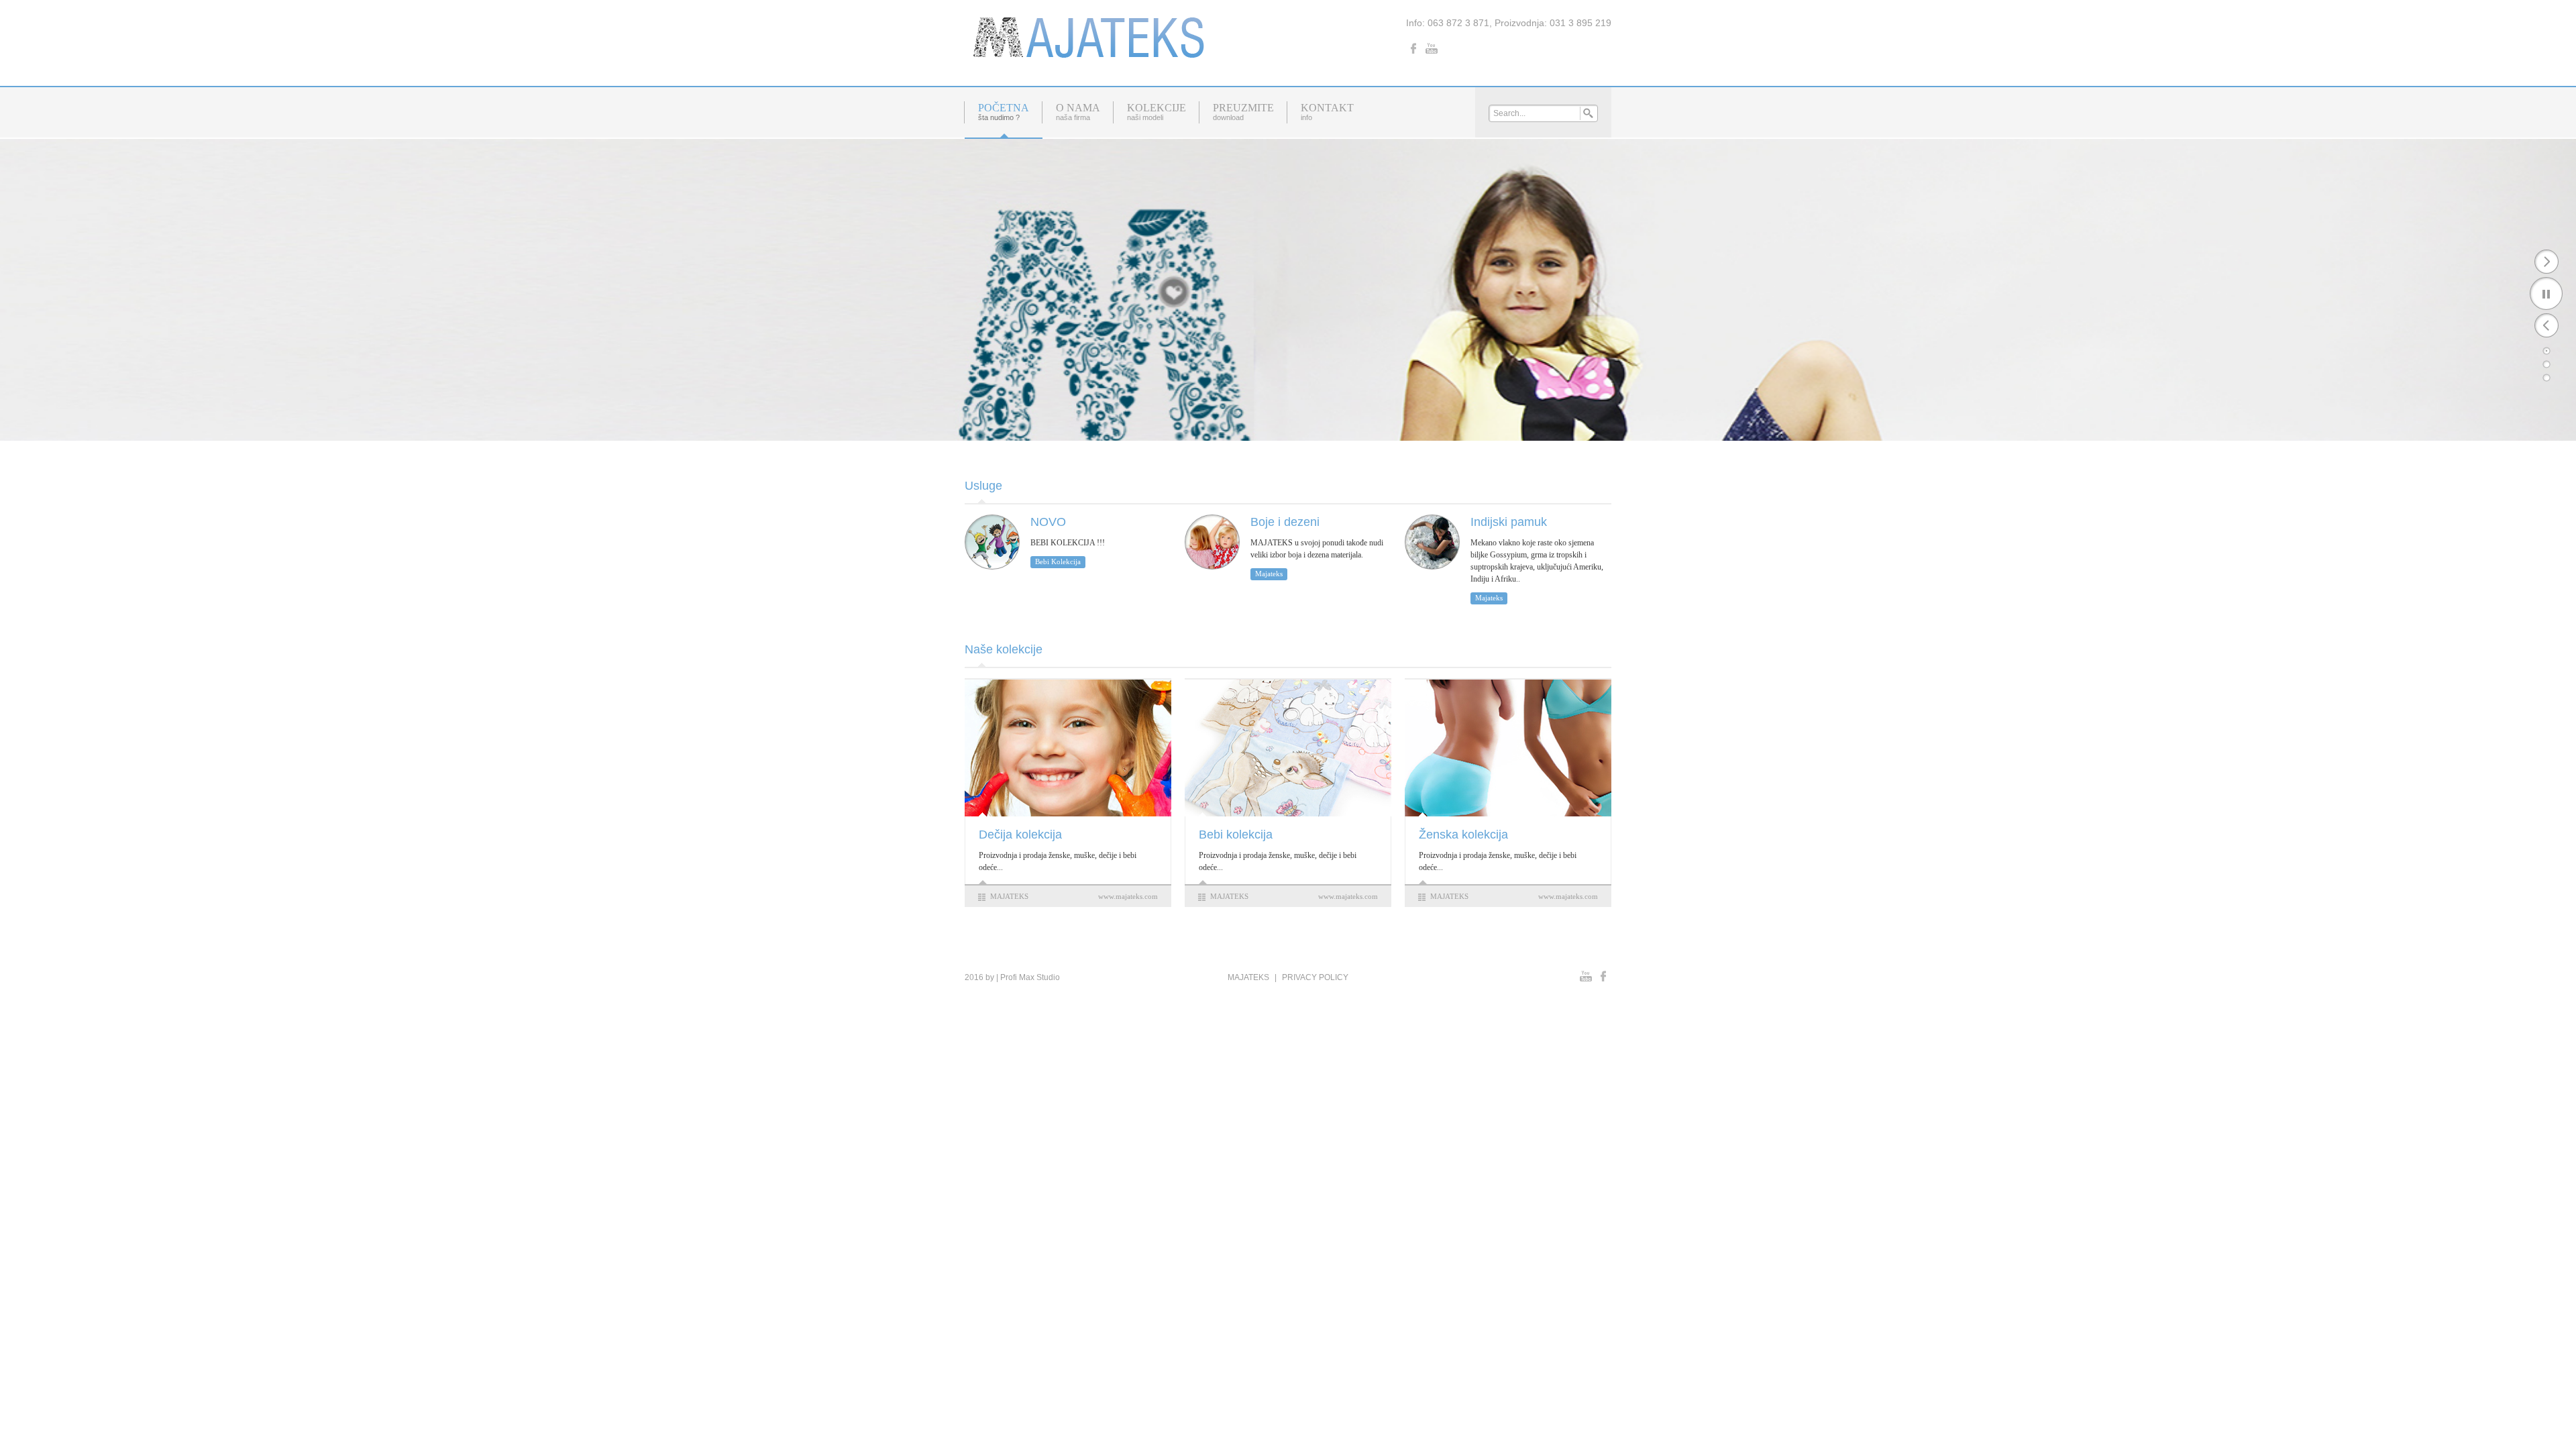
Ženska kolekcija (1463, 835)
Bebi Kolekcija (1058, 561)
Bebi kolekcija (1236, 835)
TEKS (1019, 896)
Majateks (1269, 574)
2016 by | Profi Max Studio (1012, 977)
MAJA (1000, 896)
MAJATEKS (1248, 977)
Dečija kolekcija (1020, 835)
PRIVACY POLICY (1315, 977)
